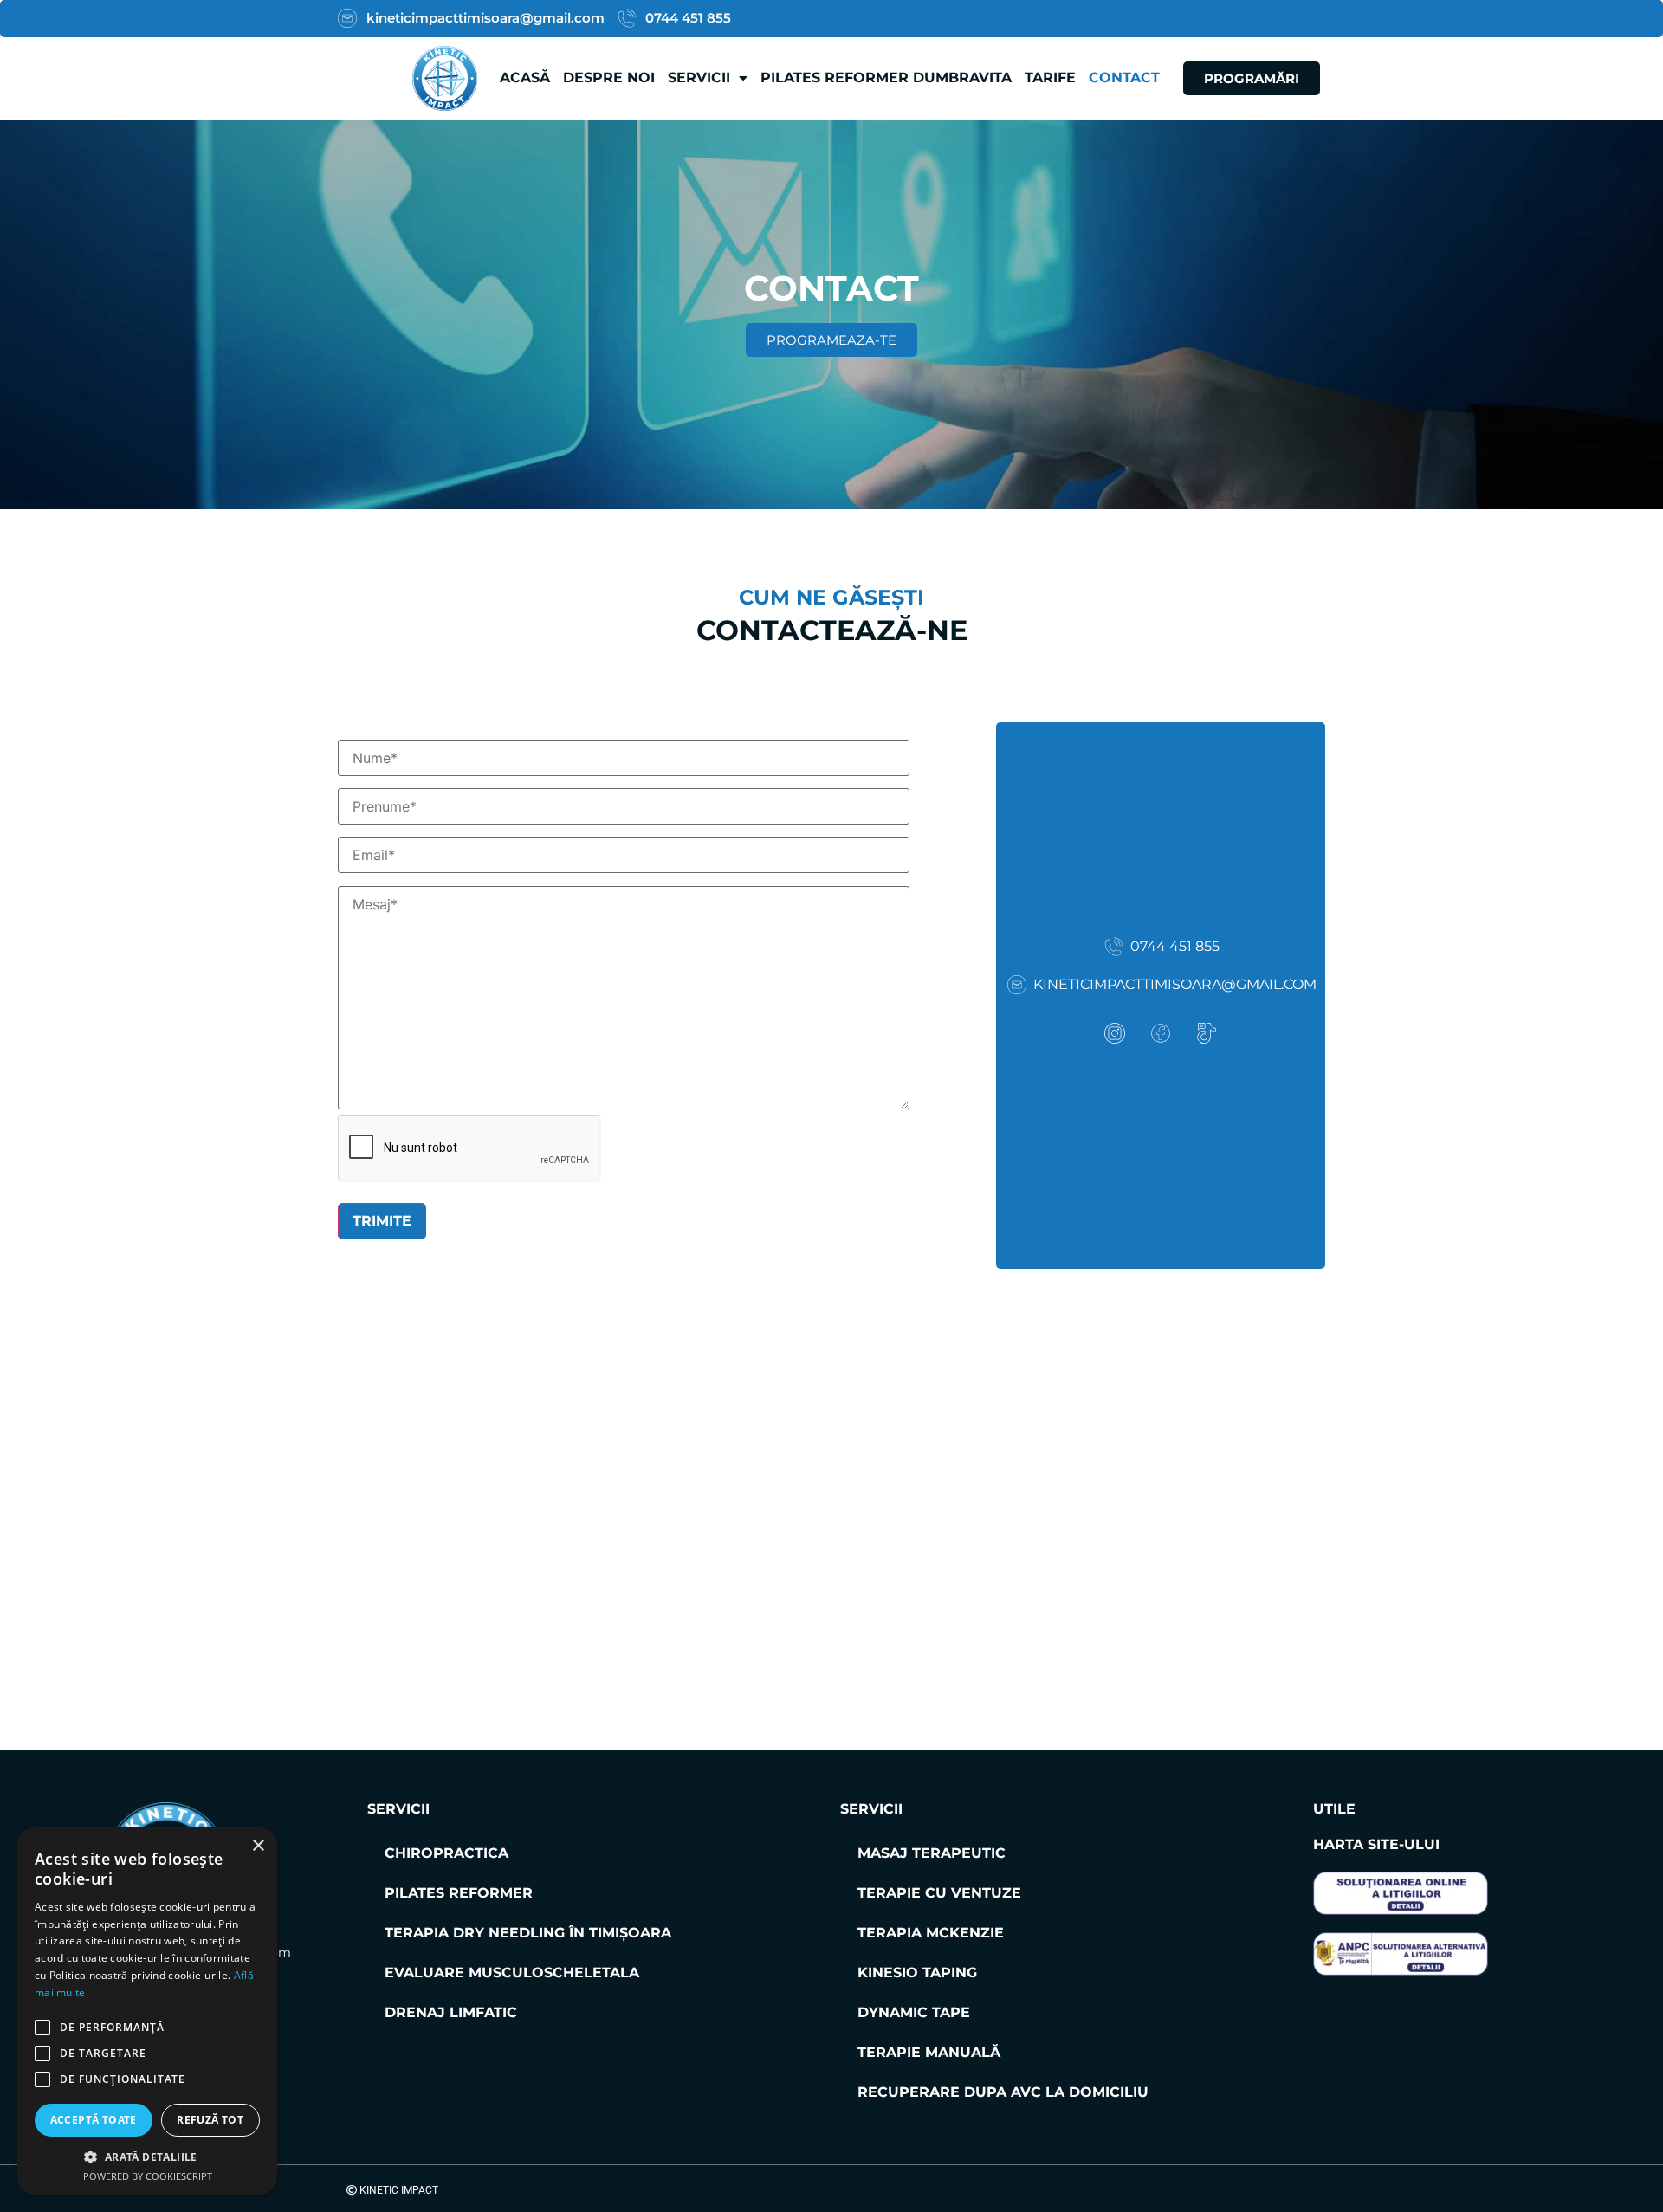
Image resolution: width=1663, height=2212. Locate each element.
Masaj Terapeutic (932, 1853)
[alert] (147, 2011)
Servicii (699, 78)
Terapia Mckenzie (931, 1933)
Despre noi (609, 78)
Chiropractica (446, 1853)
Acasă (525, 78)
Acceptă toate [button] (94, 2120)
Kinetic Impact (398, 2190)
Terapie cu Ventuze (939, 1893)
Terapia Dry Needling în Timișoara (528, 1933)
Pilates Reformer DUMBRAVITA (886, 78)
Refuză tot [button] (210, 2120)
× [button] (258, 1846)
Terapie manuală (929, 2052)
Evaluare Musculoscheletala (512, 1973)
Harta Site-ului (1376, 1844)
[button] (147, 2157)
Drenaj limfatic (451, 2012)
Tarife (1050, 78)
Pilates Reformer (459, 1893)
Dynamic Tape (914, 2012)
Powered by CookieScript (148, 2176)
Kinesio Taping (917, 1973)
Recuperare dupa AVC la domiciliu (1003, 2092)
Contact (1124, 78)
